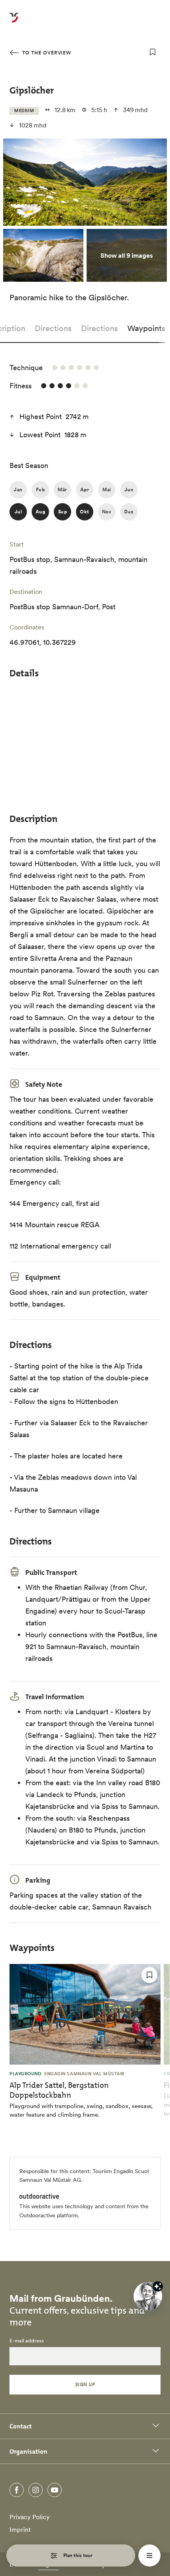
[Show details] (158, 2286)
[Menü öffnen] (149, 2555)
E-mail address (27, 2341)
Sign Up (85, 2384)
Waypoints (146, 328)
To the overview (46, 53)
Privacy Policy (30, 2517)
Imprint (20, 2529)
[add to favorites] (153, 52)
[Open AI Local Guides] (148, 2296)
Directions (53, 328)
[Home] (14, 22)
